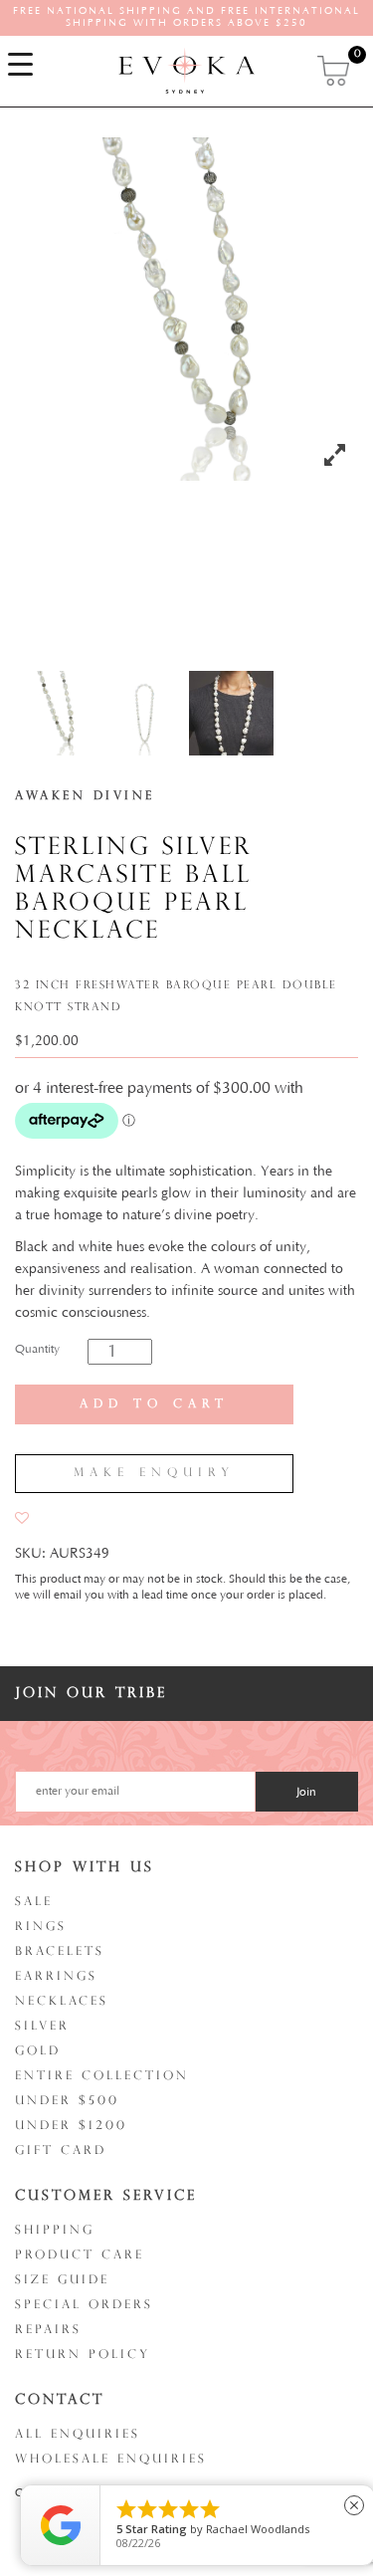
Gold (38, 2051)
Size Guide (62, 2280)
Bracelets (60, 1952)
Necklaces (62, 2002)
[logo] (187, 70)
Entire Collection (102, 2076)
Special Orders (84, 2305)
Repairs (48, 2330)
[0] (335, 71)
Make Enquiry (154, 1473)
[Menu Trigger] (20, 65)
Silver (42, 2027)
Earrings (56, 1977)
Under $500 (67, 2101)
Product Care (80, 2255)
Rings (41, 1927)
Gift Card (61, 2151)
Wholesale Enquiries (111, 2460)
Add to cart (154, 1404)
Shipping (55, 2231)
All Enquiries (78, 2435)
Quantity (37, 1349)
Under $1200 (71, 2126)
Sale (34, 1902)
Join (306, 1792)
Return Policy (83, 2355)
